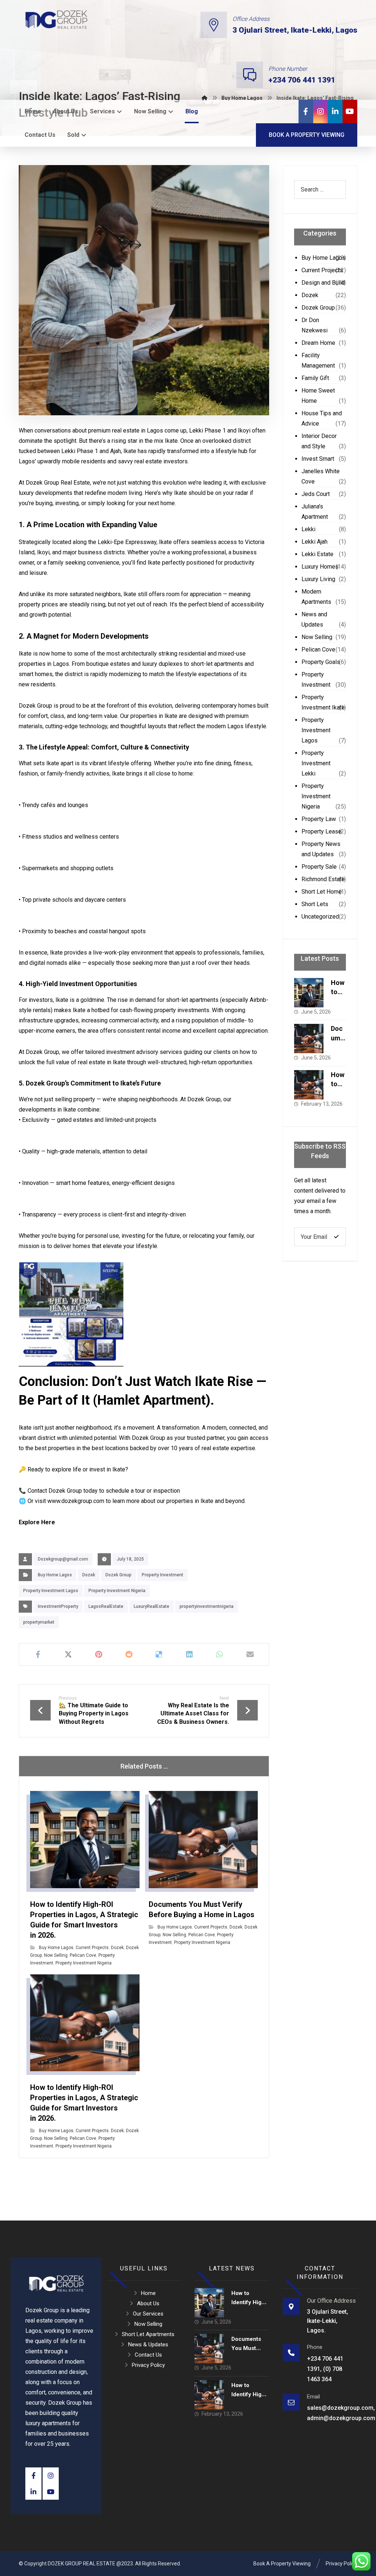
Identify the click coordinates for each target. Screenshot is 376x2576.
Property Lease (321, 831)
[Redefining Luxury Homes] (57, 20)
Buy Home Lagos (55, 1575)
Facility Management (318, 360)
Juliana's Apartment (315, 512)
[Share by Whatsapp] (220, 1654)
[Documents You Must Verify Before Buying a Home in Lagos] (309, 1039)
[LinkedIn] (335, 112)
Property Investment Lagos (51, 1591)
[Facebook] (306, 112)
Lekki (308, 529)
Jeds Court (316, 494)
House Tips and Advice (322, 418)
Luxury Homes (320, 567)
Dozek (89, 1575)
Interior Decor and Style (319, 441)
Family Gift (315, 378)
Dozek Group (118, 1575)
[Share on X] (68, 1654)
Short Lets (315, 904)
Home (148, 2293)
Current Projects (92, 1948)
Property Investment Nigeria (117, 1591)
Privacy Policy (148, 2365)
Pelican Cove (83, 1955)
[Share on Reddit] (129, 1654)
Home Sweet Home (318, 396)
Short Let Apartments (148, 2334)
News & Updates (148, 2345)
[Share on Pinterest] (99, 1654)
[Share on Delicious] (159, 1654)
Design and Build (323, 283)
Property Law (319, 819)
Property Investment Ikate (323, 702)
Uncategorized (320, 917)
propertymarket (39, 1622)
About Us (148, 2303)
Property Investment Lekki (316, 763)
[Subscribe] (336, 1237)
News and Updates (314, 619)
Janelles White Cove (321, 476)
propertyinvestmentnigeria (207, 1606)
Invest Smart (318, 459)
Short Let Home (322, 892)
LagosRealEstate (106, 1606)
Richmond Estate (323, 879)
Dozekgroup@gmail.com (63, 1559)
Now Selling (56, 1955)
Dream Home (318, 343)
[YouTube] (350, 112)
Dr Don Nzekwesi (314, 325)
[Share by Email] (250, 1654)
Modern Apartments (316, 597)
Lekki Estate (317, 554)
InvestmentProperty (58, 1606)
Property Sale (319, 867)
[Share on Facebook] (38, 1654)
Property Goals (321, 662)
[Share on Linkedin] (190, 1654)
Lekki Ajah (314, 542)
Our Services (148, 2314)
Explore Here (37, 1522)
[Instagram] (321, 112)
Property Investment (162, 1575)
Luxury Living (318, 579)
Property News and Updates (321, 849)
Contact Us (148, 2355)
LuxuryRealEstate (151, 1606)
